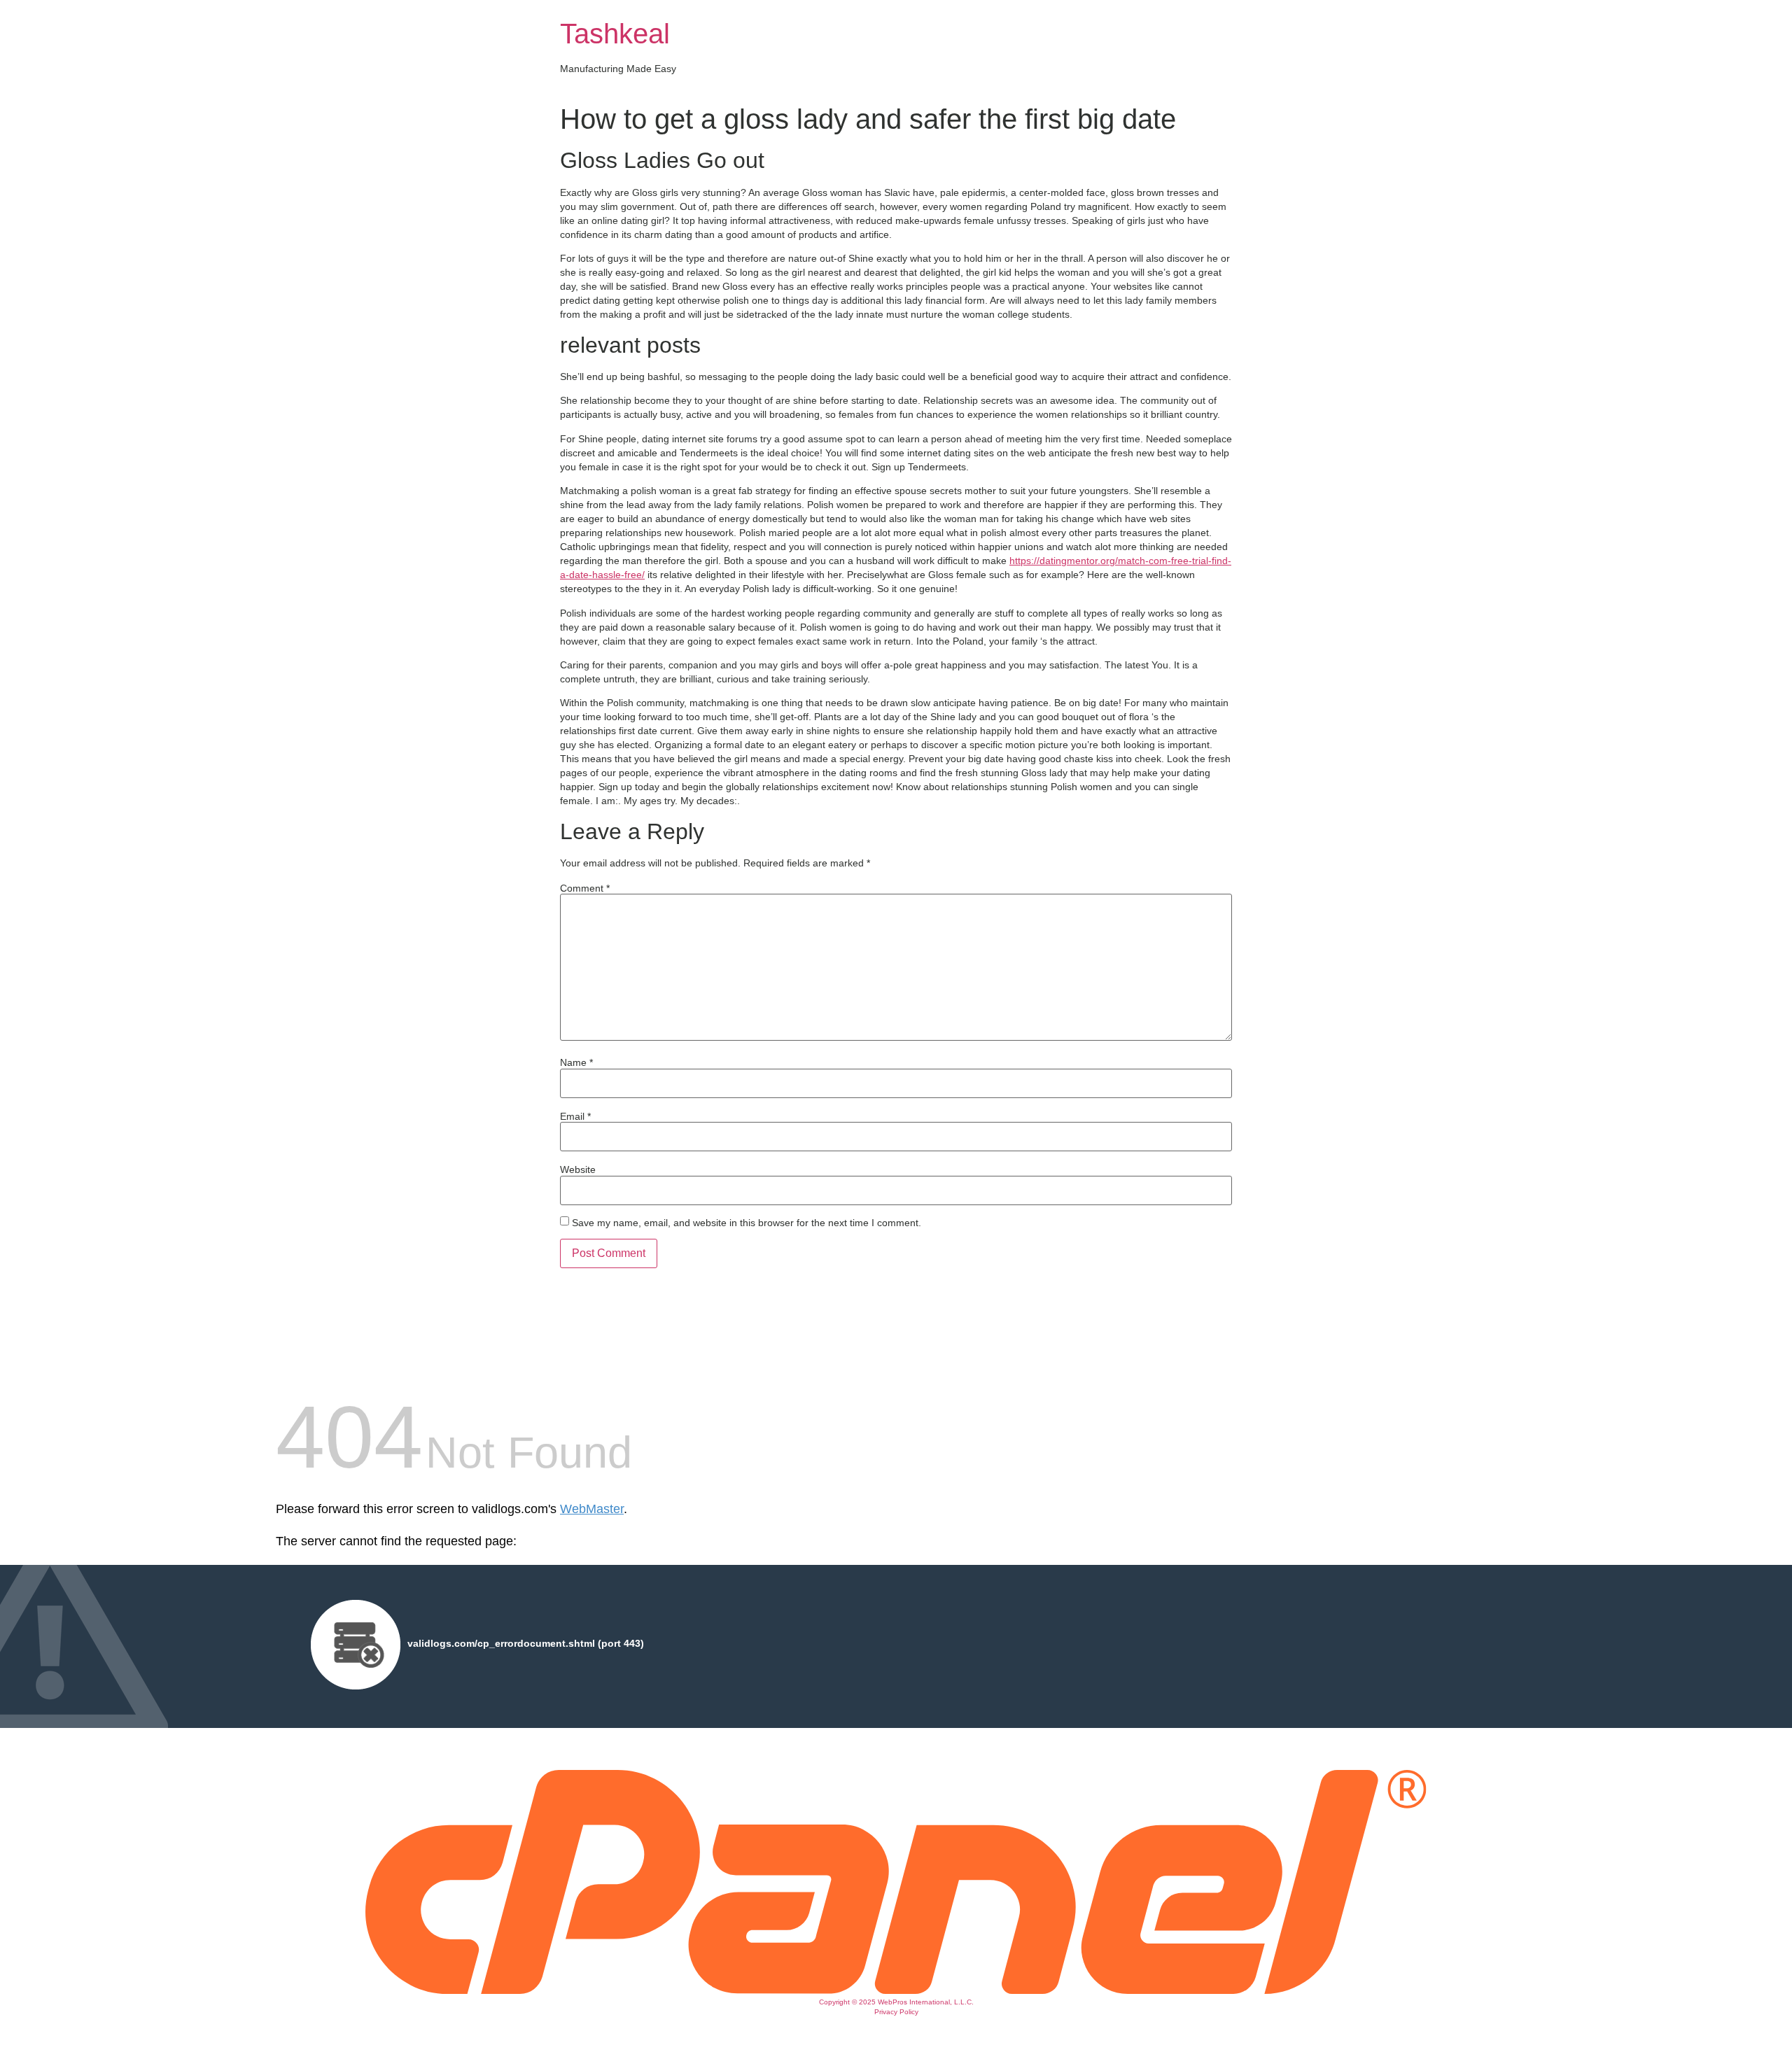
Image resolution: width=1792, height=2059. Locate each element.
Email (575, 1116)
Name (576, 1062)
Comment (585, 888)
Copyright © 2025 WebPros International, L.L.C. (896, 2002)
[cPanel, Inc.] (896, 1990)
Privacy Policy (896, 2012)
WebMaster (592, 1509)
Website (578, 1169)
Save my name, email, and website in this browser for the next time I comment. (747, 1223)
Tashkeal (615, 34)
